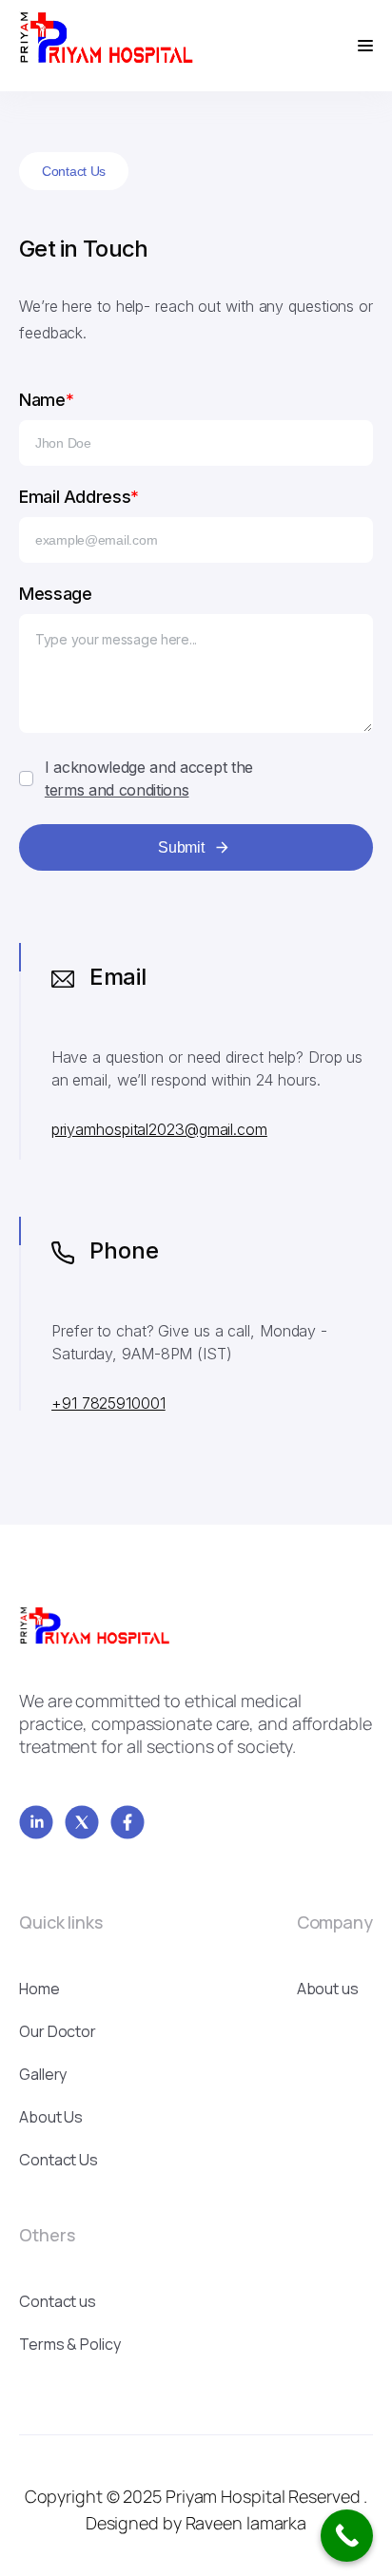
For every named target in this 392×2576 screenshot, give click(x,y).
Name (46, 400)
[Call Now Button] (347, 2536)
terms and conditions (117, 790)
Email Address (79, 497)
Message (55, 594)
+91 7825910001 (108, 1403)
